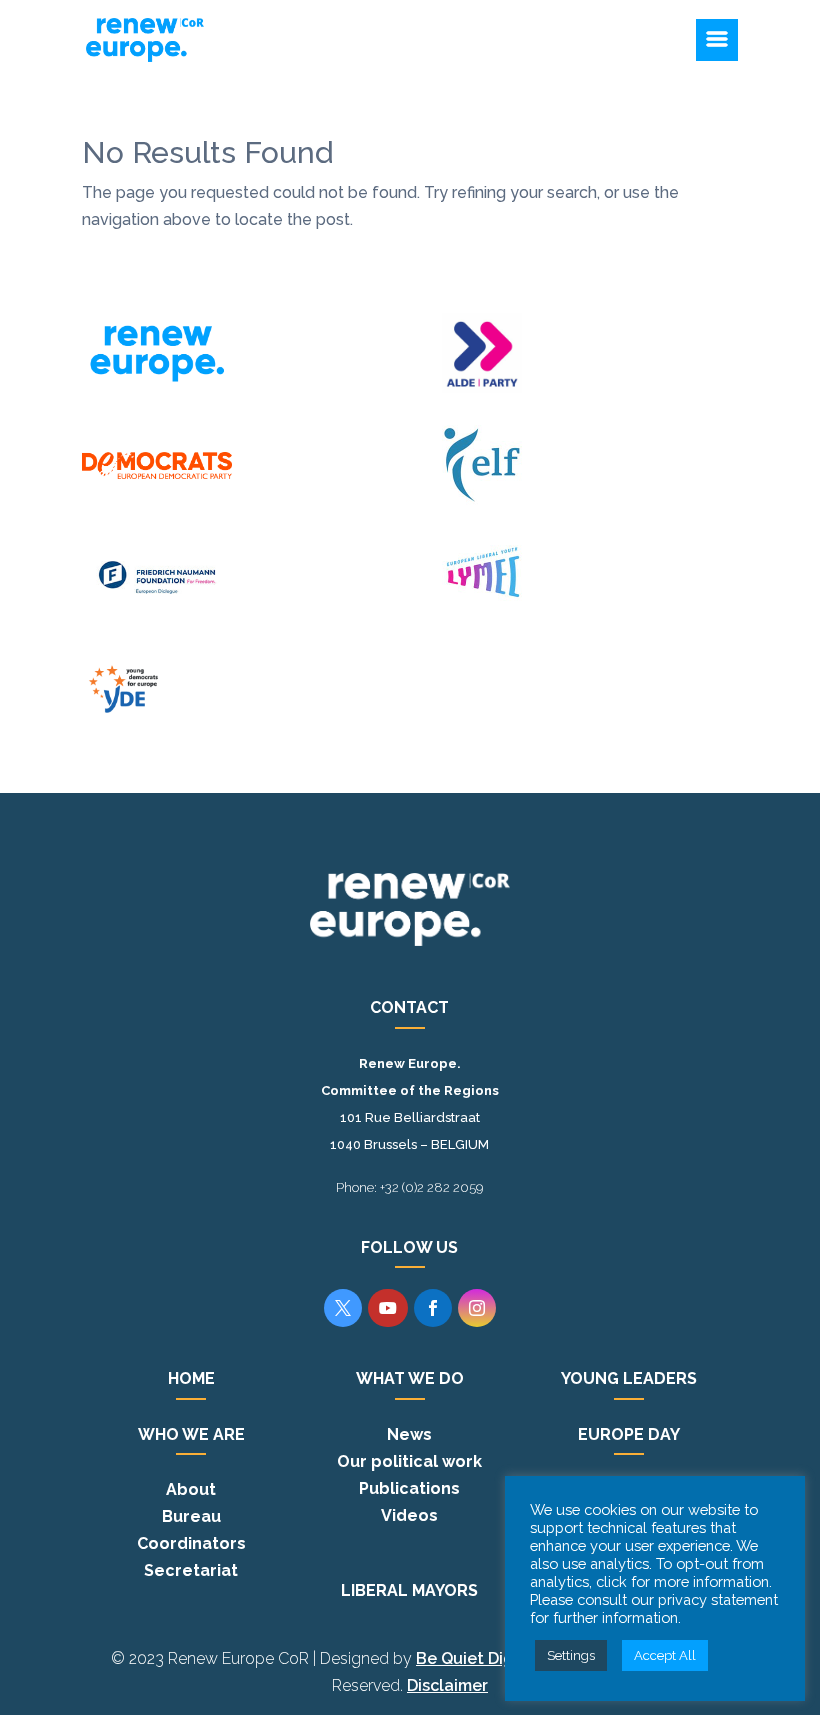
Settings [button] (571, 1655)
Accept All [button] (665, 1655)
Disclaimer (447, 1685)
